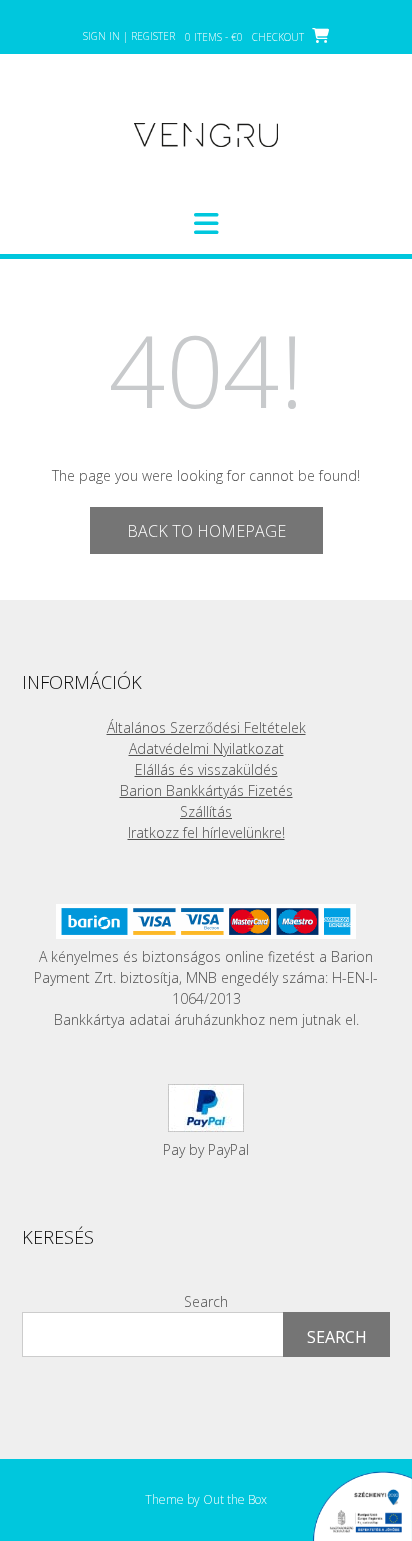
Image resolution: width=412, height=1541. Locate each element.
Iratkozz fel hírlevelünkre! (206, 832)
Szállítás (206, 811)
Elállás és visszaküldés (206, 769)
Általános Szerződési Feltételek (206, 727)
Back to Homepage (206, 531)
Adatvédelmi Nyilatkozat (206, 748)
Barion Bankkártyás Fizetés (206, 790)
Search (206, 1301)
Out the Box (235, 1499)
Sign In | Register (129, 36)
